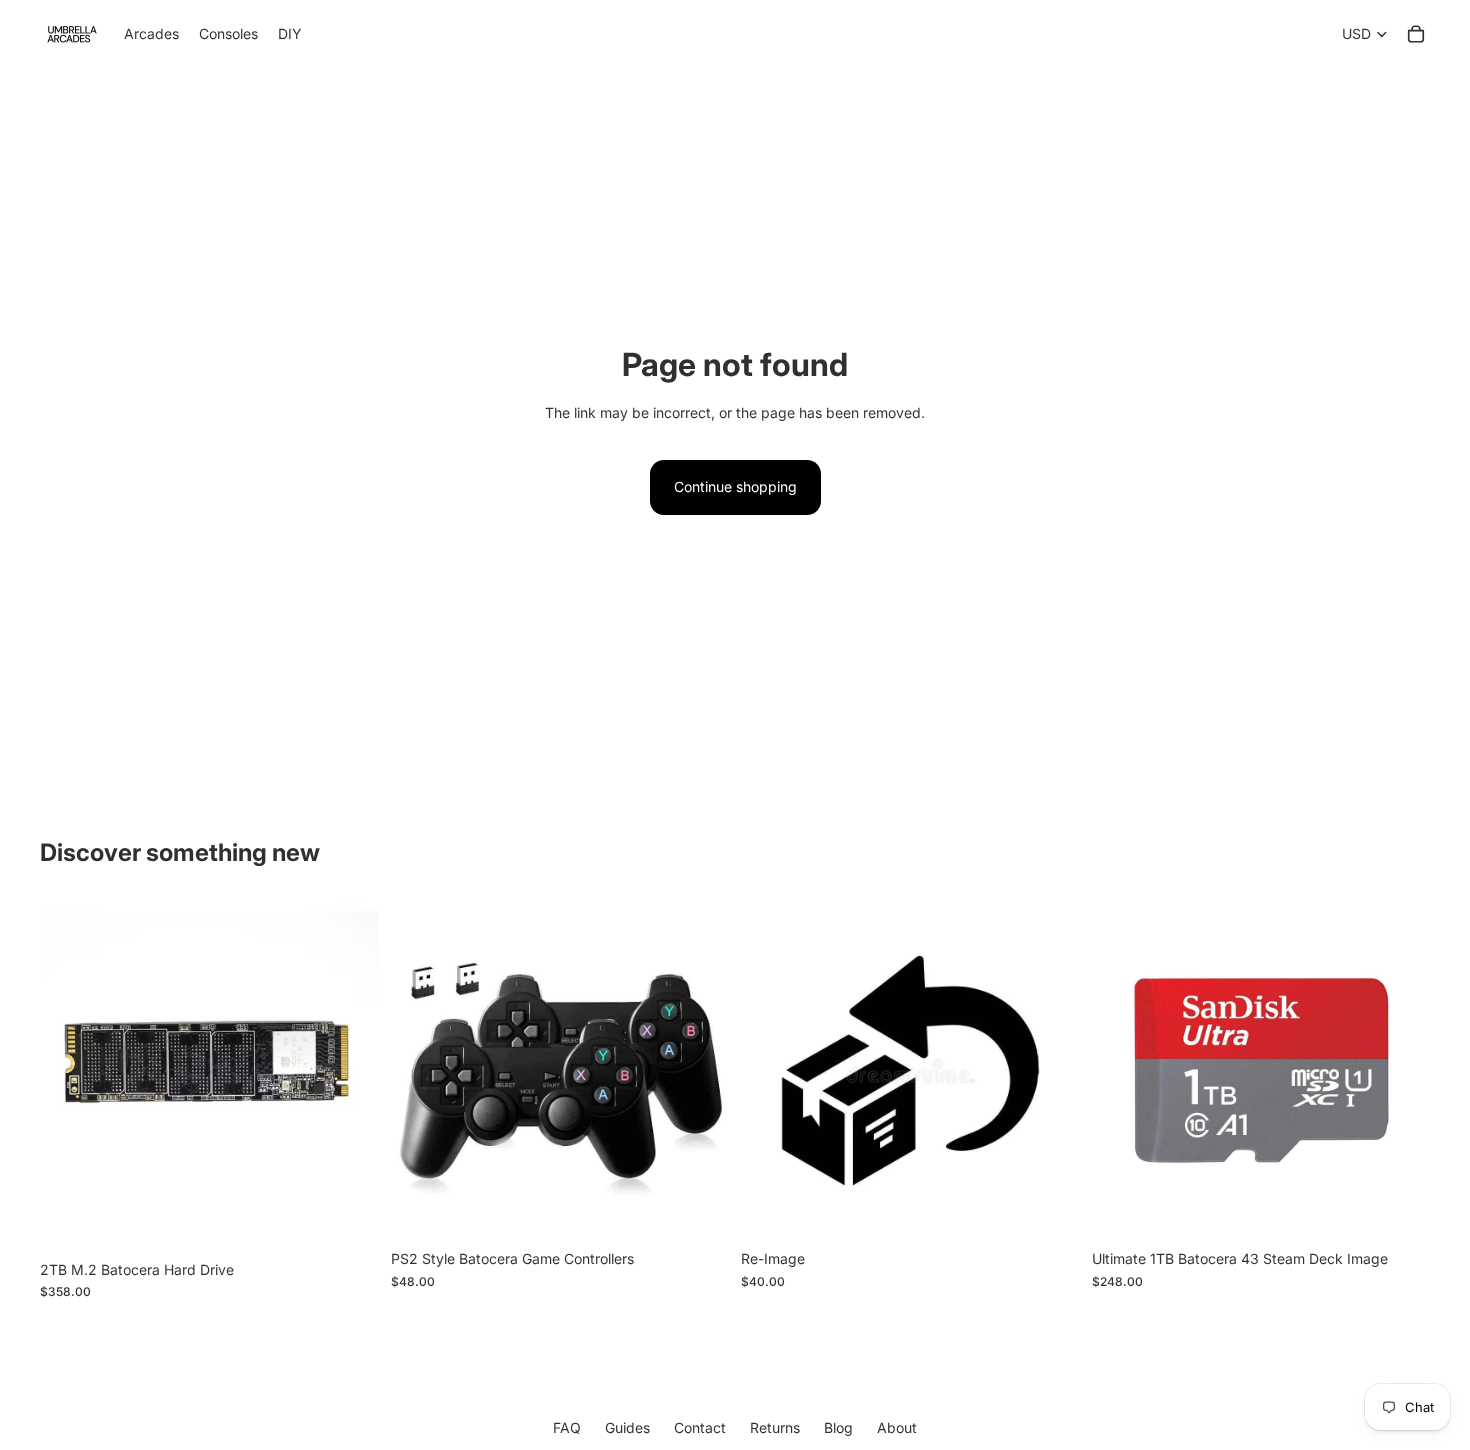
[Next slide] (699, 1071)
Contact (700, 1428)
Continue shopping (735, 486)
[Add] (348, 1220)
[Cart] (1416, 34)
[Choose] (1049, 1210)
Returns (775, 1428)
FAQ (567, 1428)
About (897, 1428)
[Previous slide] (421, 1071)
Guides (627, 1428)
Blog (838, 1428)
